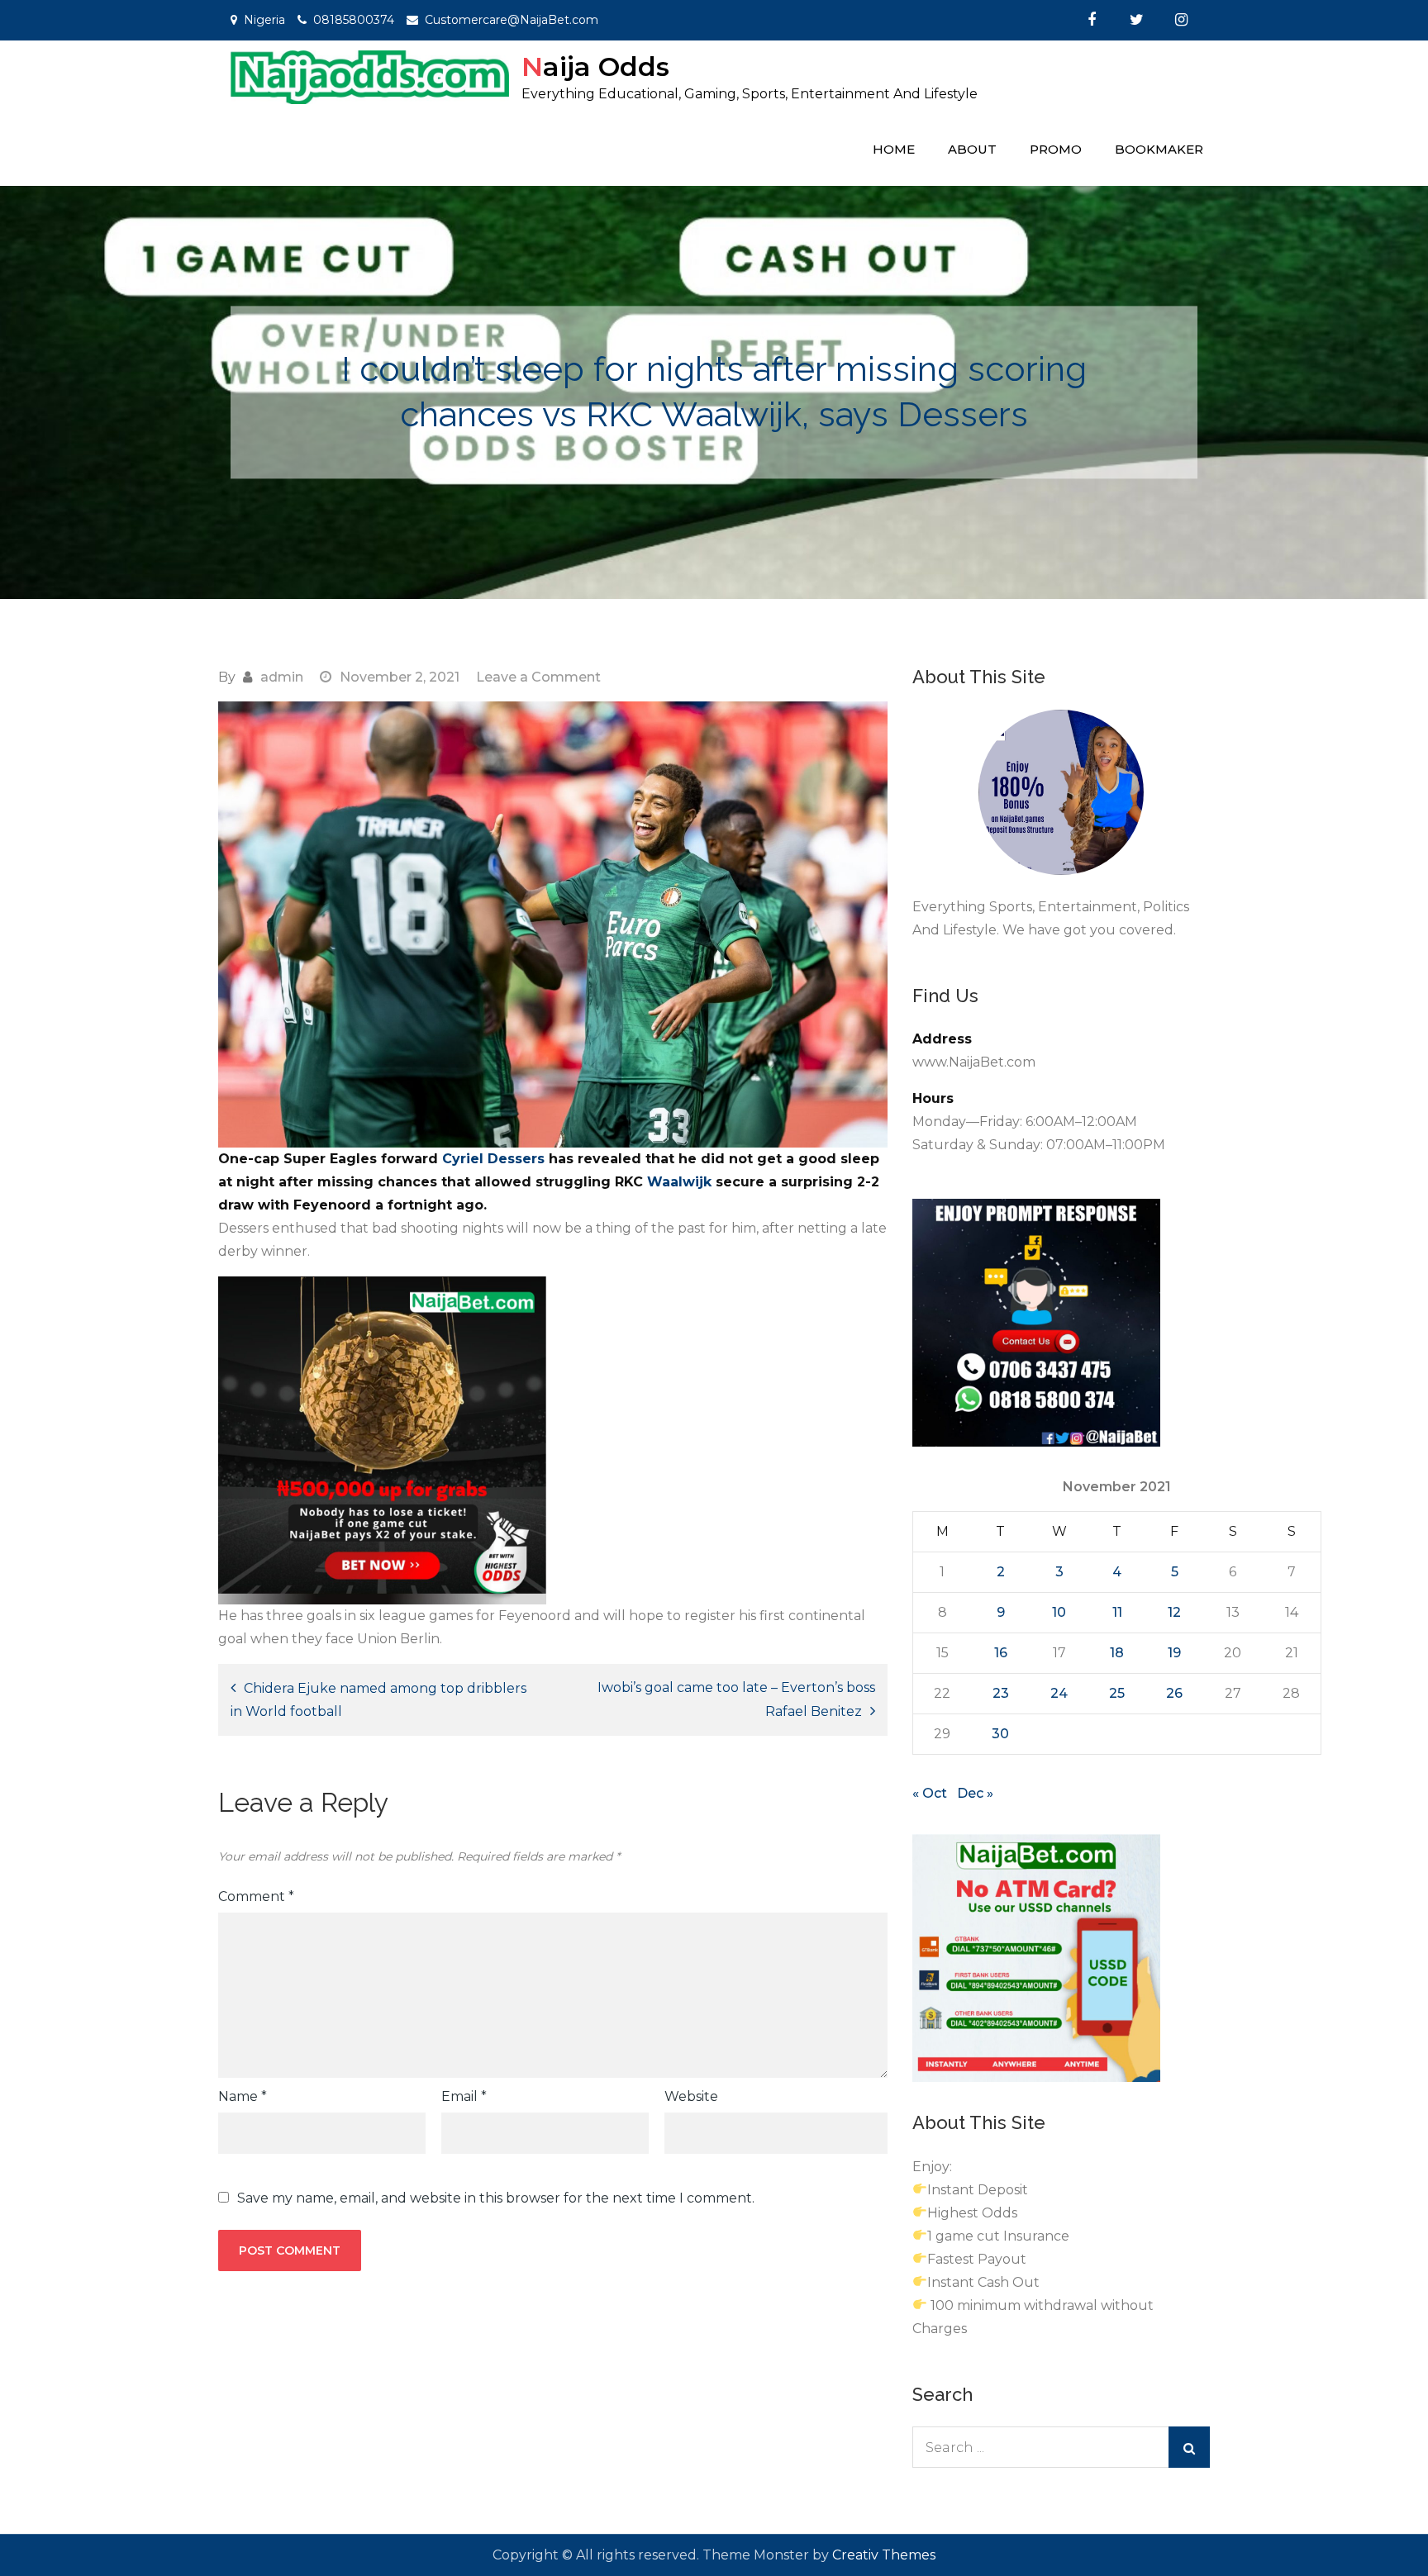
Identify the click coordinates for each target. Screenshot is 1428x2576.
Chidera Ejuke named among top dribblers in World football (378, 1700)
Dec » (975, 1793)
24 (1059, 1693)
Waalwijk (681, 1182)
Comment (256, 1896)
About (972, 149)
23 (1001, 1693)
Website (691, 2096)
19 (1174, 1653)
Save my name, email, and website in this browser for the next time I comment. (496, 2198)
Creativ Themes (884, 2555)
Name (243, 2096)
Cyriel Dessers (495, 1159)
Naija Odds (595, 67)
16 (1001, 1653)
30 (1000, 1734)
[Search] (1189, 2447)
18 (1117, 1653)
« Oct (930, 1793)
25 (1117, 1693)
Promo (1056, 149)
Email (464, 2096)
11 (1117, 1612)
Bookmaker (1159, 149)
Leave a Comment (538, 677)
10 (1059, 1612)
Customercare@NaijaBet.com (512, 20)
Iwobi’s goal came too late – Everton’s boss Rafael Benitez (736, 1699)
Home (894, 149)
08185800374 (354, 20)
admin (282, 677)
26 (1174, 1693)
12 (1174, 1612)
